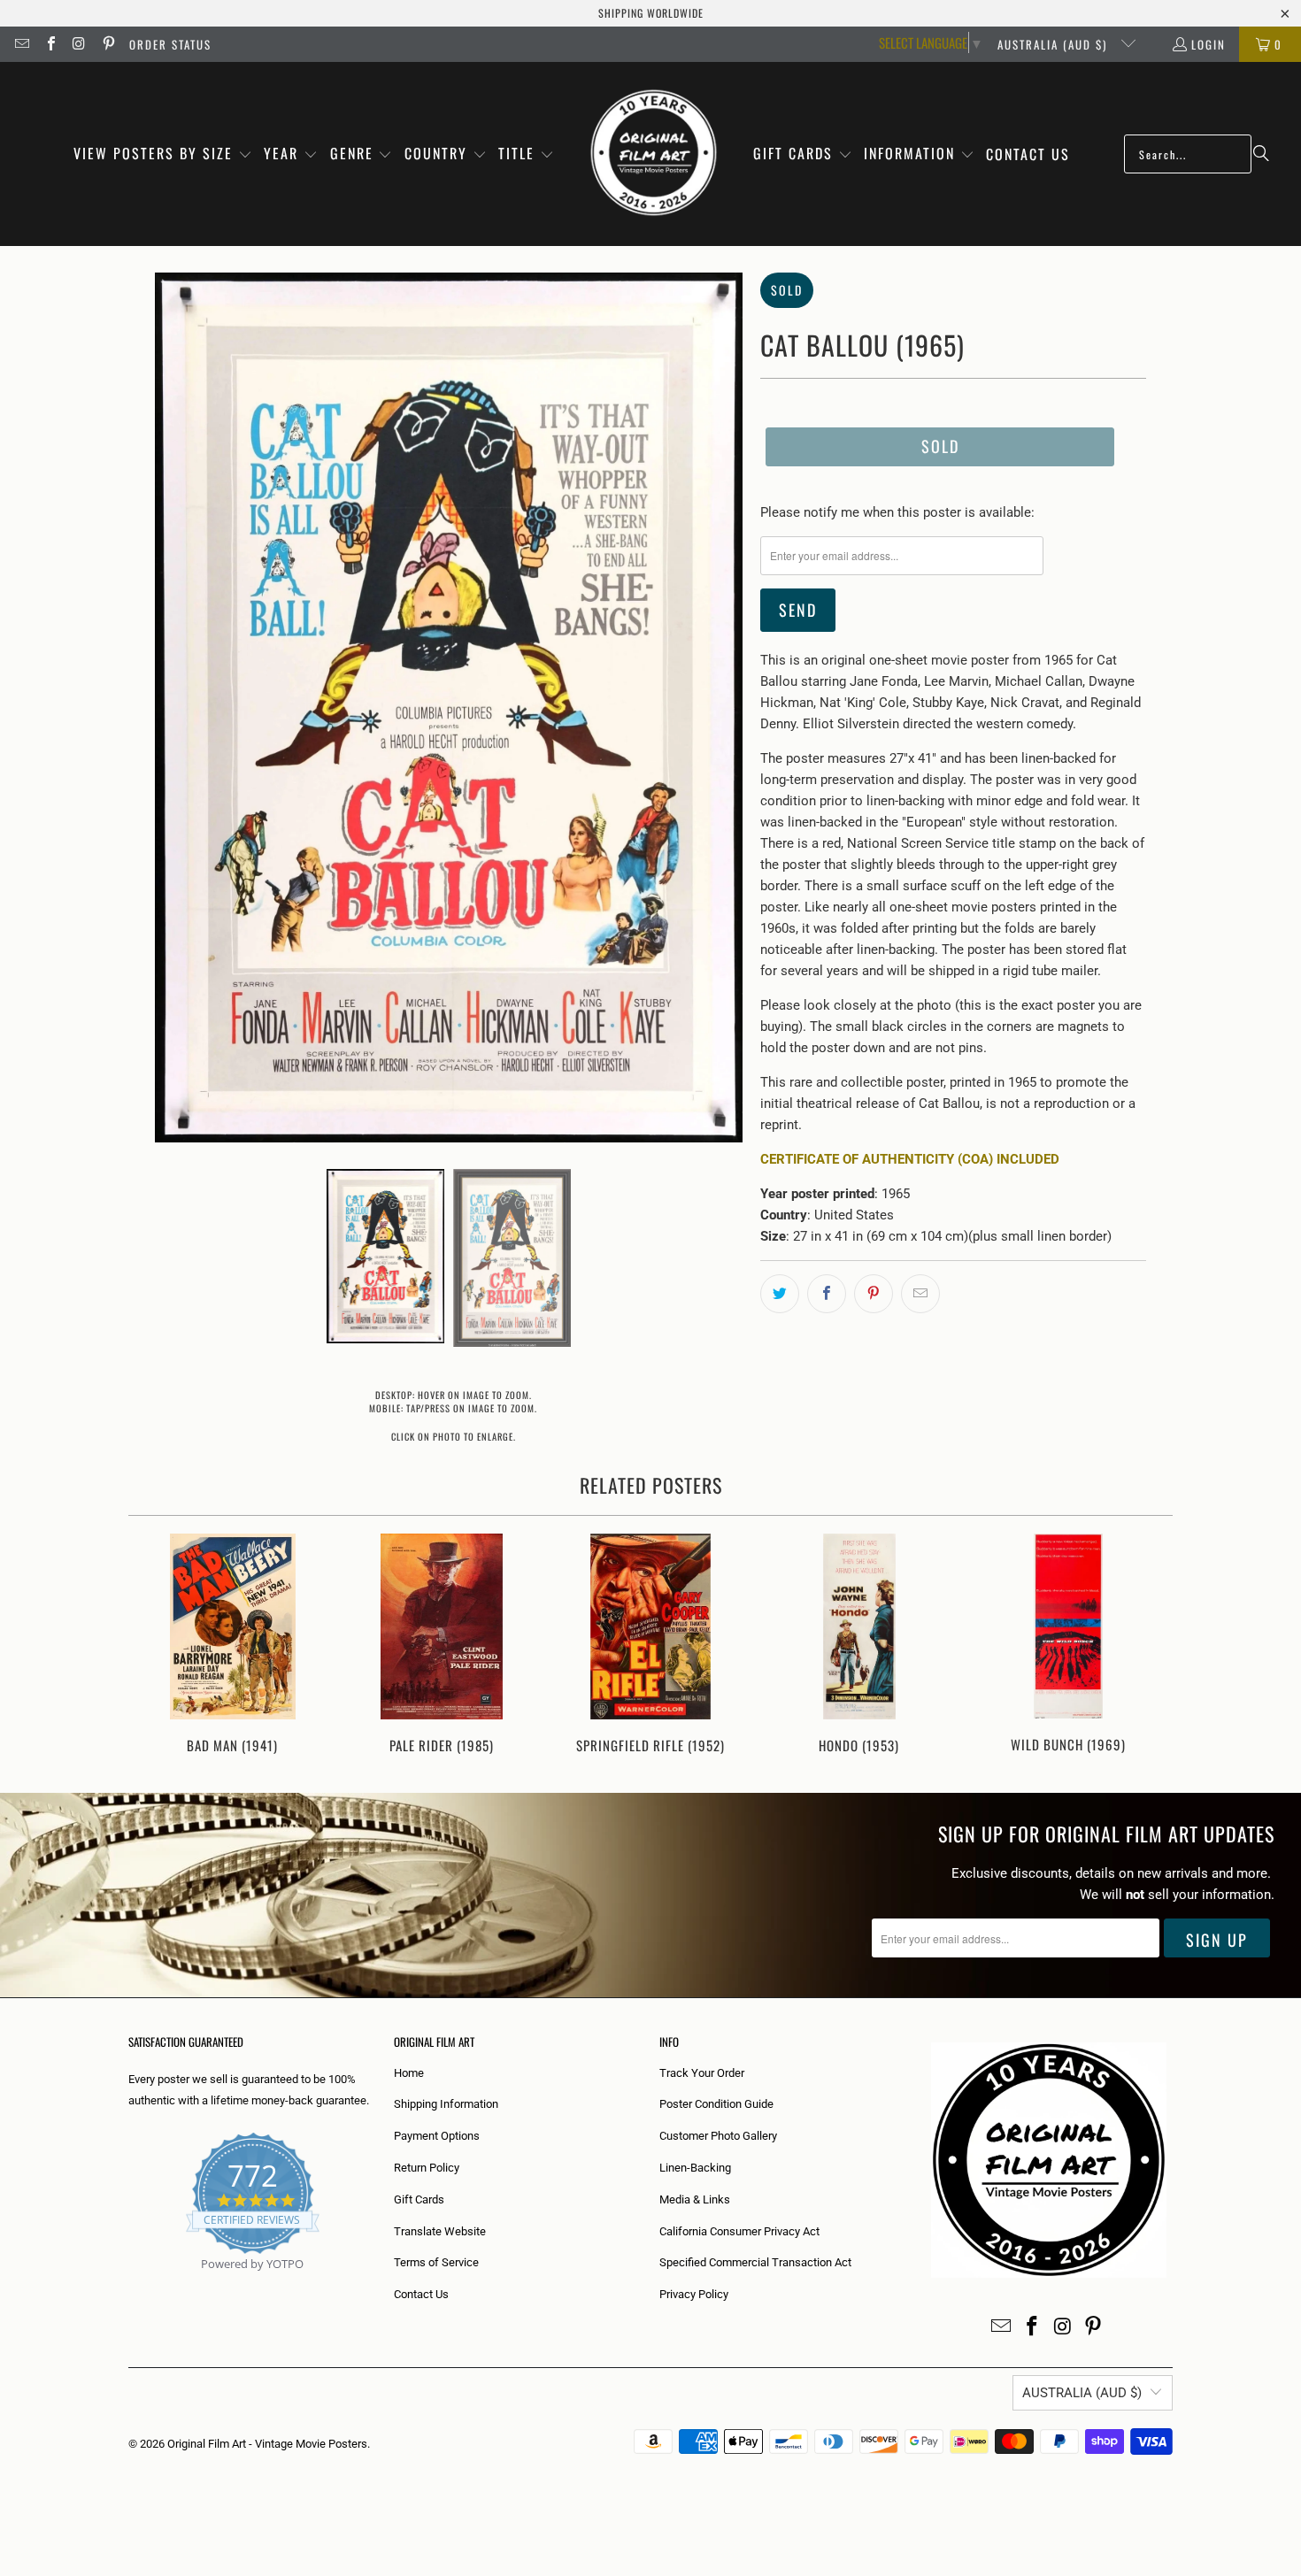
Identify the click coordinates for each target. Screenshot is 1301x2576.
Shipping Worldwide (651, 13)
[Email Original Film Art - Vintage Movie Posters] (21, 44)
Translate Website (440, 2231)
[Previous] (154, 1646)
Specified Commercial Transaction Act (755, 2262)
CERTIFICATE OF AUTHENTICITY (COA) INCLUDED (910, 1159)
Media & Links (695, 2199)
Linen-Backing (695, 2168)
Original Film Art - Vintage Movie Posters (267, 2444)
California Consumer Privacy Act (739, 2231)
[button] (163, 154)
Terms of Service (436, 2262)
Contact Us (421, 2294)
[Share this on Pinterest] (874, 1294)
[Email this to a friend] (920, 1294)
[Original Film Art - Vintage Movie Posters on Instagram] (79, 44)
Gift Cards (419, 2199)
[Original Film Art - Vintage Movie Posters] (654, 154)
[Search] (1261, 154)
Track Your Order (702, 2073)
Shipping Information (446, 2104)
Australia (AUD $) (1055, 44)
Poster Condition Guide (716, 2104)
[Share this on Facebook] (827, 1294)
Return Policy (427, 2168)
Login (1209, 44)
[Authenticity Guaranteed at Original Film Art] (130, 2284)
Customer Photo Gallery (718, 2136)
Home (409, 2073)
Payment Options (437, 2136)
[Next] (1147, 1646)
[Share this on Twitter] (780, 1294)
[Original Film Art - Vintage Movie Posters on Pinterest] (107, 44)
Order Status (170, 44)
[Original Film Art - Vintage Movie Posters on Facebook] (50, 44)
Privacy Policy (694, 2294)
